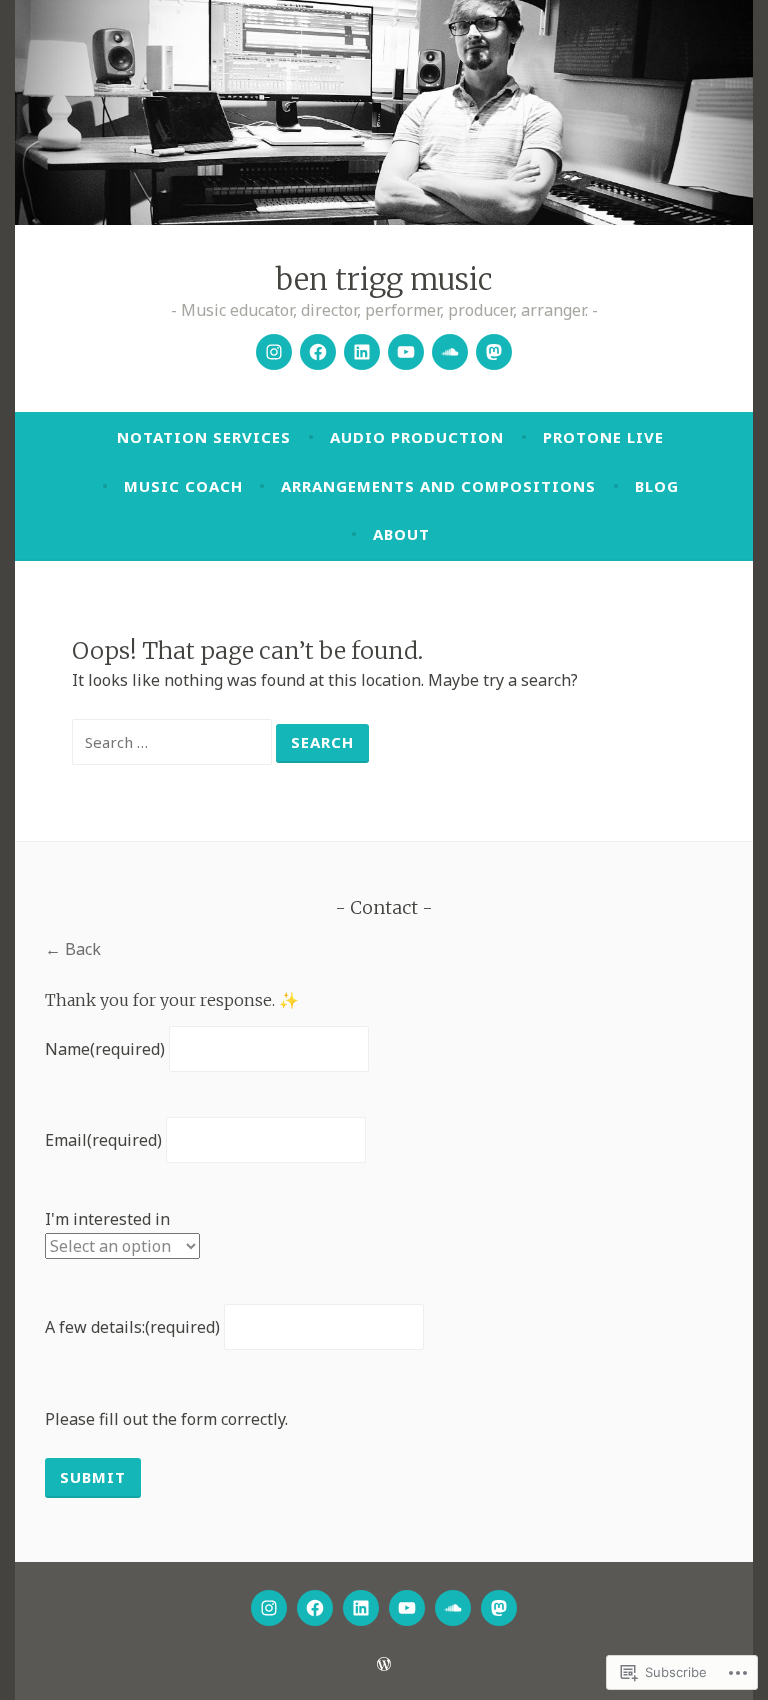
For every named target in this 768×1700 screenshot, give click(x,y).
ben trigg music (384, 279)
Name (105, 1049)
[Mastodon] (494, 352)
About (401, 534)
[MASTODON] (499, 1608)
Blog (657, 486)
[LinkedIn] (362, 352)
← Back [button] (73, 949)
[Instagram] (274, 352)
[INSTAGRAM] (269, 1608)
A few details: (132, 1327)
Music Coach (183, 486)
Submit (93, 1477)
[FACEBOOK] (315, 1608)
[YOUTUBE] (407, 1608)
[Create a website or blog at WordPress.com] (384, 1664)
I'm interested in (107, 1219)
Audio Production (417, 437)
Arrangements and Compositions (438, 486)
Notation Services (204, 437)
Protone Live (603, 437)
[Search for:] (174, 742)
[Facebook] (318, 352)
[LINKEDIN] (361, 1608)
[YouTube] (406, 352)
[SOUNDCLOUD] (453, 1608)
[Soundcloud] (450, 352)
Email (103, 1140)
